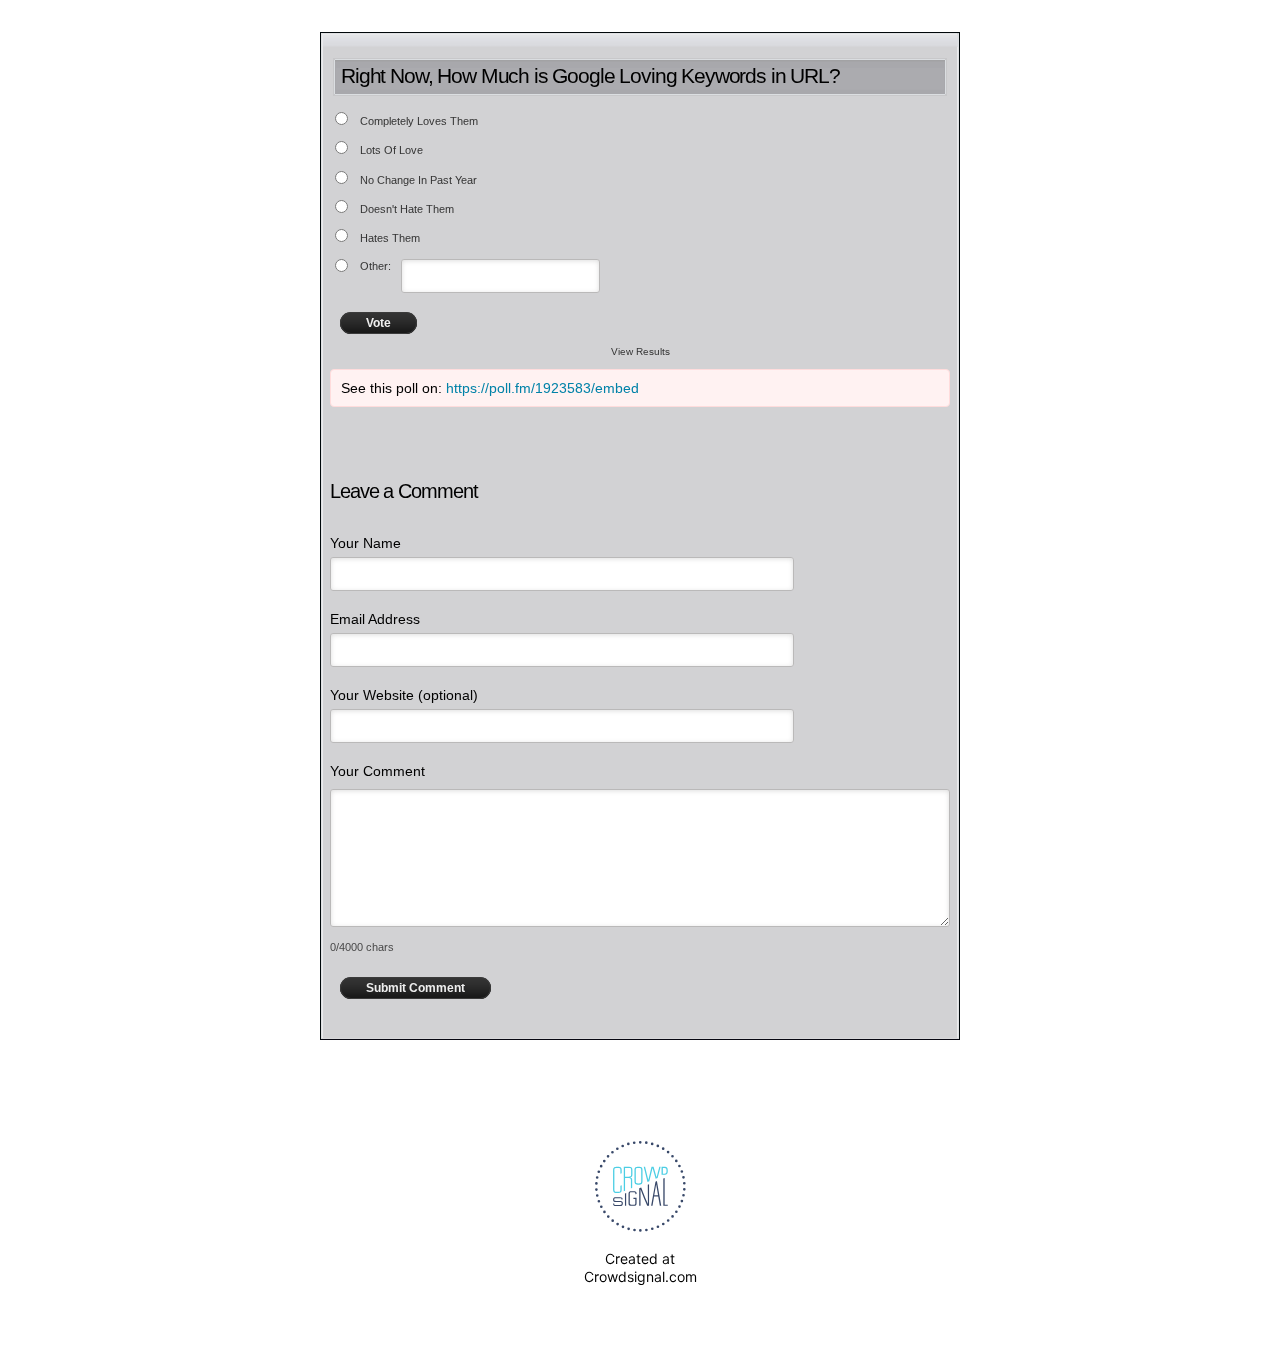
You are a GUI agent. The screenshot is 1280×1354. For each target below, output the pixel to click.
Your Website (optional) (404, 695)
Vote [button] (378, 323)
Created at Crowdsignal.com (640, 1267)
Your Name (365, 543)
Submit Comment (415, 988)
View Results (640, 351)
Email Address (375, 619)
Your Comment (377, 771)
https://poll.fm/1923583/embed (542, 388)
